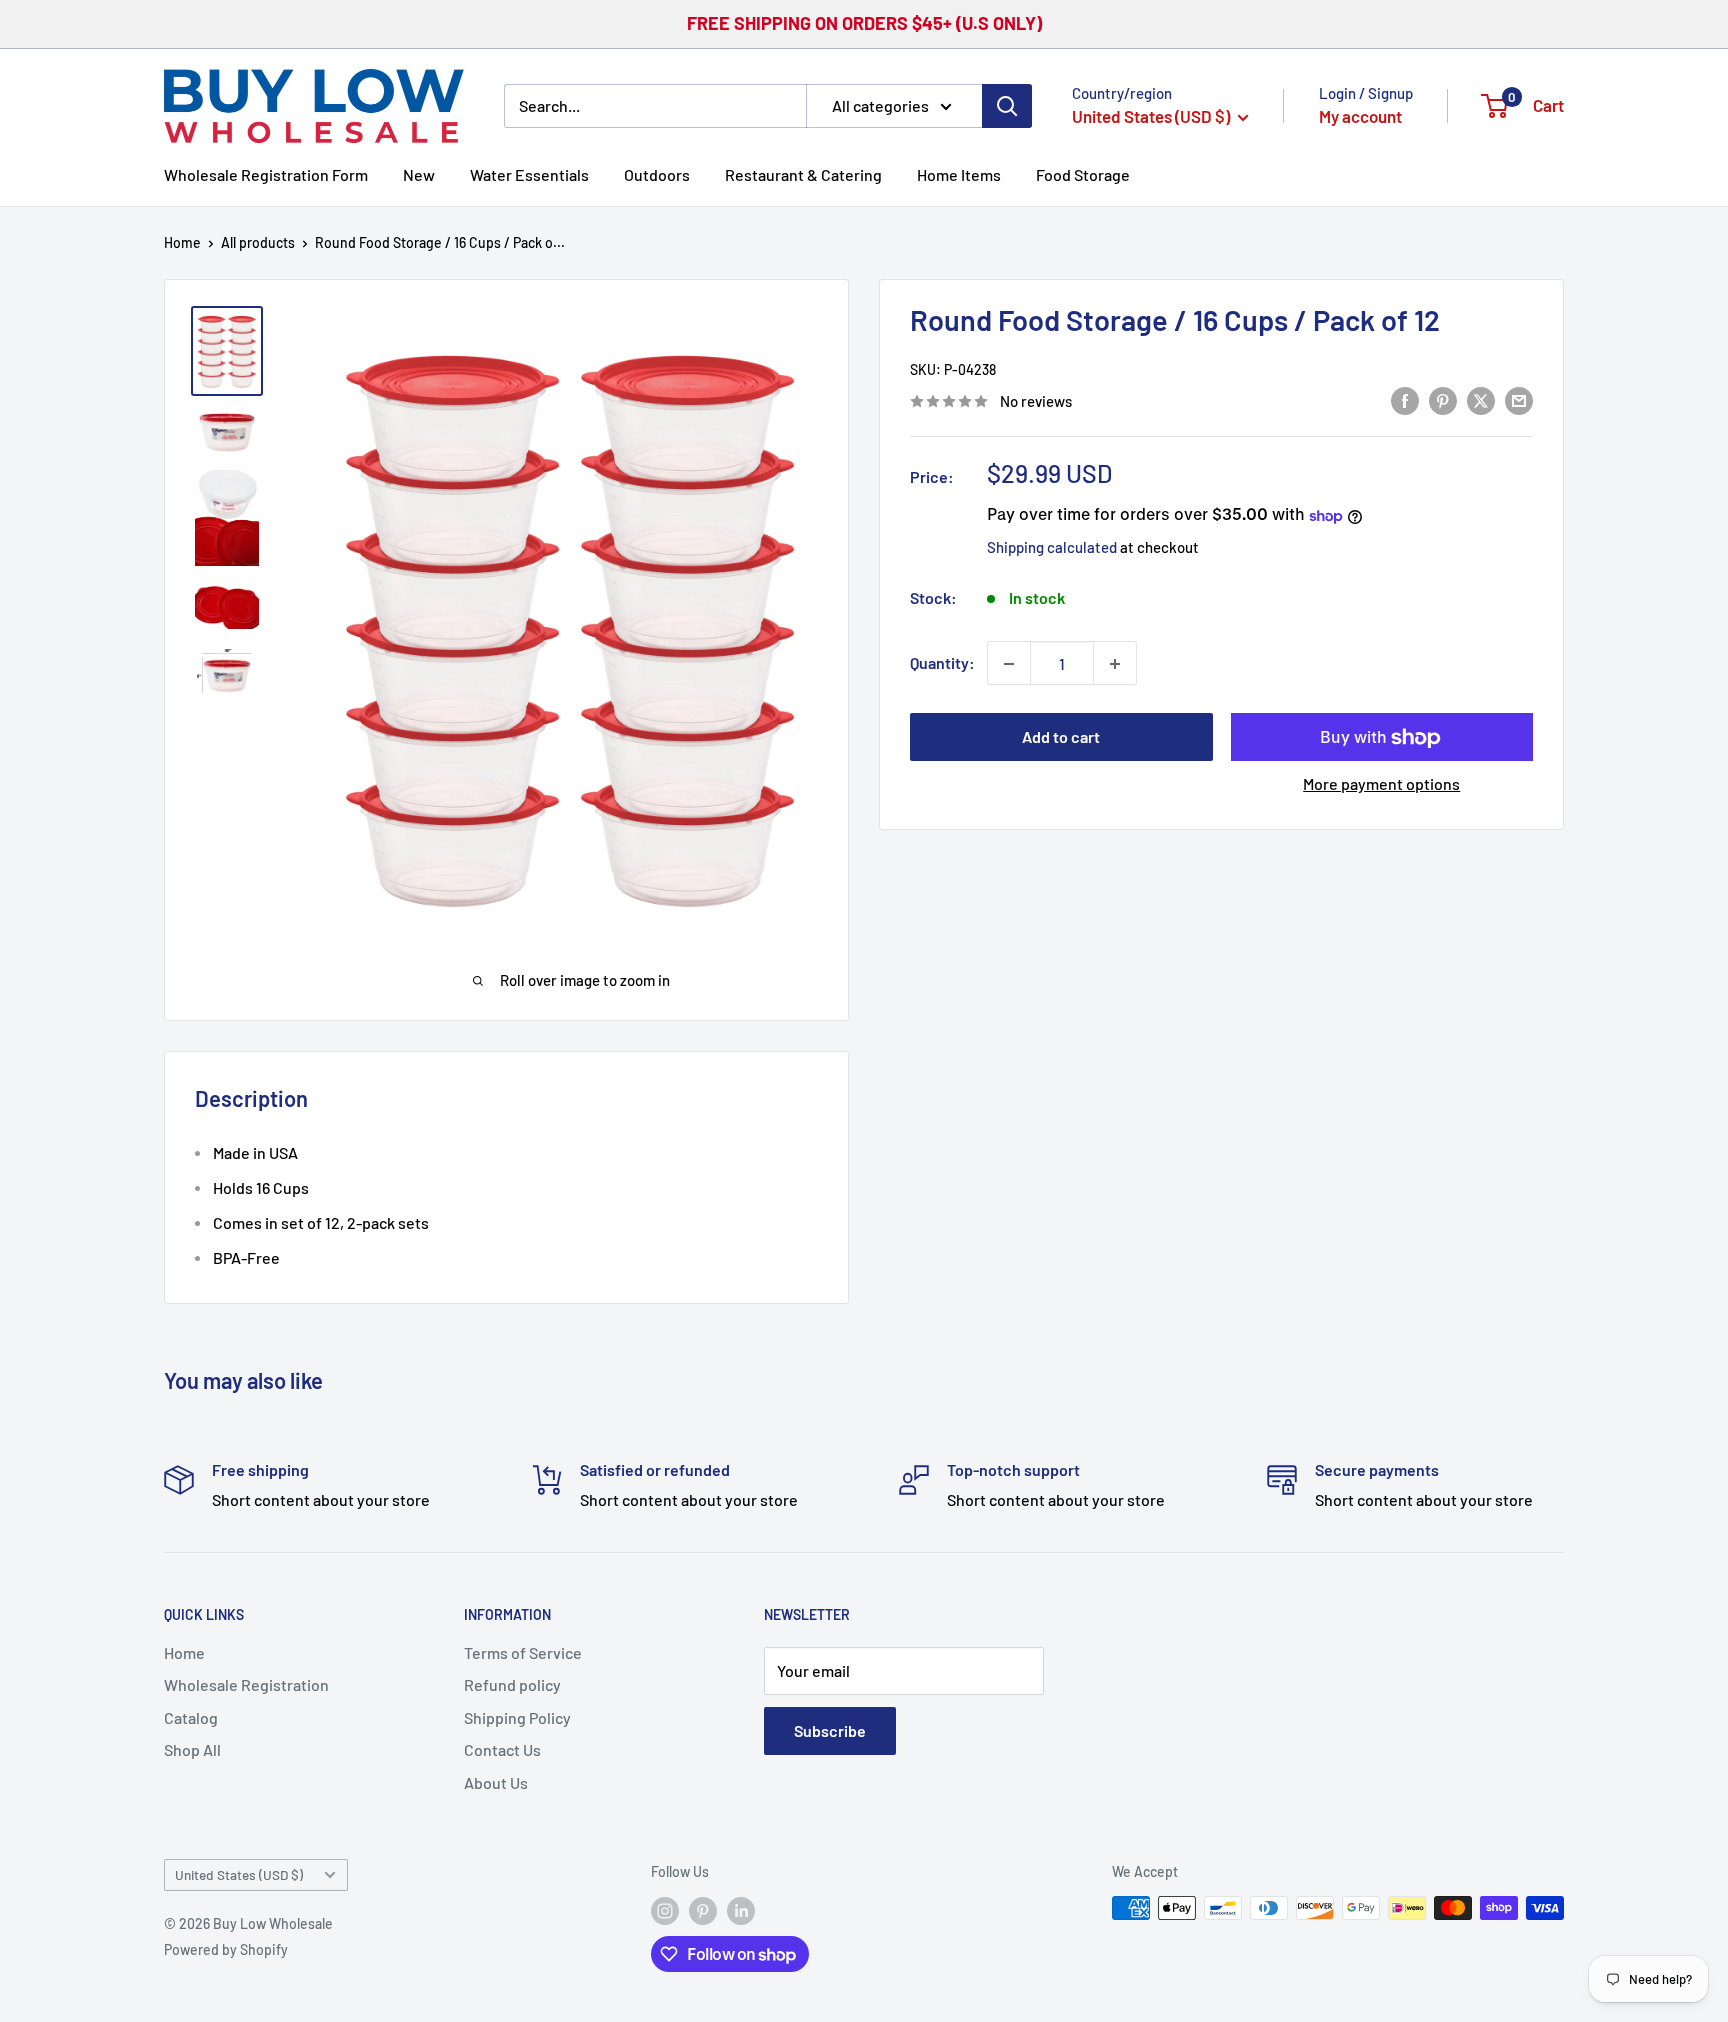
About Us (496, 1782)
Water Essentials (529, 173)
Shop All (192, 1749)
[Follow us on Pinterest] (703, 1910)
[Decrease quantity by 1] (1009, 664)
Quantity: (942, 663)
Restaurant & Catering (803, 173)
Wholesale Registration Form (266, 173)
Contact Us (502, 1749)
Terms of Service (523, 1652)
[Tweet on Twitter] (1481, 399)
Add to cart (1061, 737)
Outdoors (657, 173)
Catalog (191, 1717)
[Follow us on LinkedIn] (741, 1910)
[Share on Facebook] (1405, 399)
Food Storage (1083, 173)
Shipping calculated (1052, 548)
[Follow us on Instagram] (665, 1910)
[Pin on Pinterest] (1443, 399)
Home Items (959, 173)
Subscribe (830, 1730)
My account (1360, 116)
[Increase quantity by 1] (1115, 664)
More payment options (1381, 784)
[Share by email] (1519, 399)
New (419, 173)
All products (258, 242)
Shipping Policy (517, 1717)
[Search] (1007, 105)
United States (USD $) (239, 1874)
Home (182, 242)
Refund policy (512, 1684)
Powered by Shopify (226, 1949)
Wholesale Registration (246, 1684)
